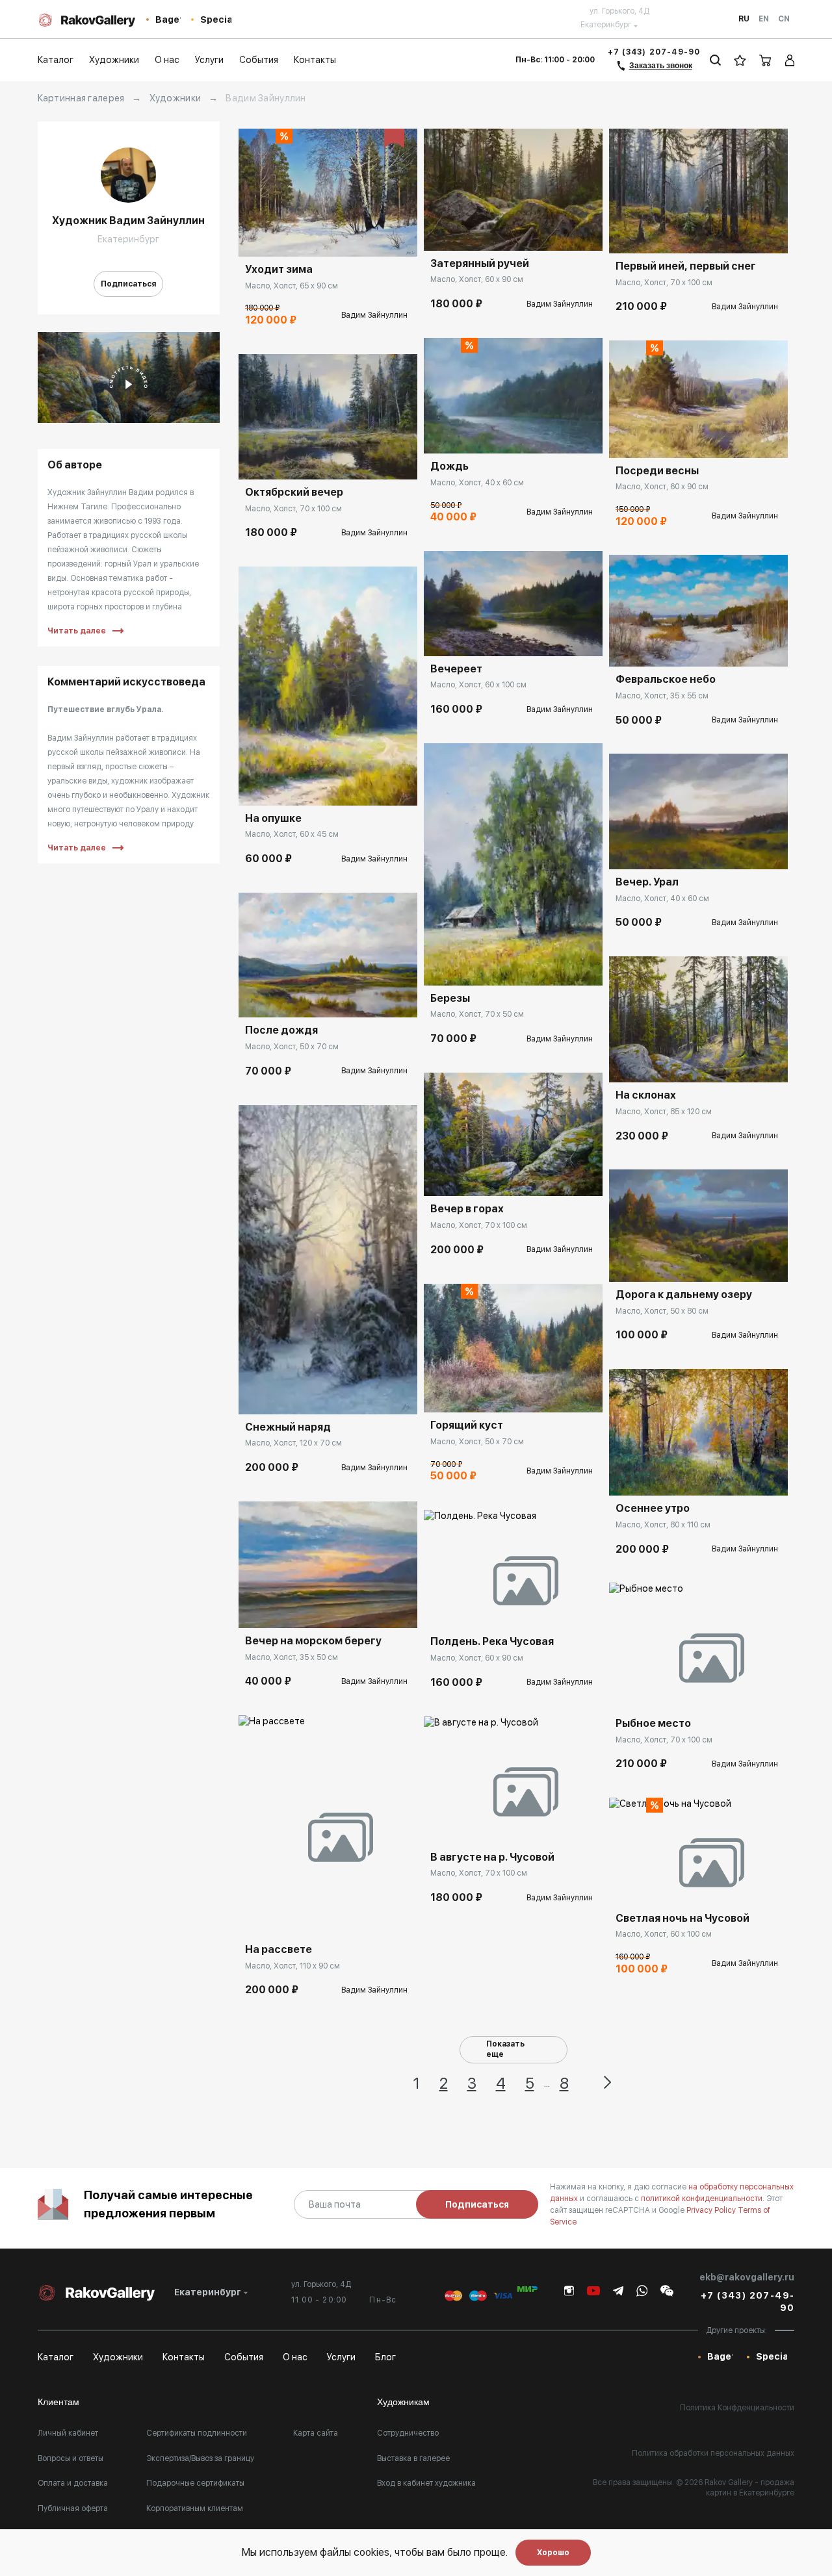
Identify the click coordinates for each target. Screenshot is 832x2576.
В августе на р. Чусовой (492, 1857)
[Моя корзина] (766, 60)
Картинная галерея (81, 98)
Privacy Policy (712, 2210)
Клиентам (58, 2402)
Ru (744, 19)
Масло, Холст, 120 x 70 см (293, 1443)
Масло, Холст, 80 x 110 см (663, 1525)
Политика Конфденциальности (737, 2408)
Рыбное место (653, 1723)
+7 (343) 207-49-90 (654, 52)
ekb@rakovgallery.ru (747, 2277)
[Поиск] (715, 60)
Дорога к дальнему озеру (684, 1294)
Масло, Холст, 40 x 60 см (477, 483)
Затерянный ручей (480, 263)
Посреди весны (657, 471)
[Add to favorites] (287, 237)
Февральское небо (666, 679)
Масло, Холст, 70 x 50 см (477, 1014)
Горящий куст (467, 1425)
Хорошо (553, 2553)
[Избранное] (740, 60)
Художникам (403, 2402)
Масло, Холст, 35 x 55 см (662, 696)
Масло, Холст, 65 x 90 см (292, 286)
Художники (175, 98)
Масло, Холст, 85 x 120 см (664, 1112)
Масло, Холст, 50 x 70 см (292, 1047)
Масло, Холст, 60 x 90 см (477, 279)
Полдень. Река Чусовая (492, 1641)
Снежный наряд (288, 1427)
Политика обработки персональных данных (713, 2453)
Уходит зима (279, 269)
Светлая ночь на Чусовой (682, 1918)
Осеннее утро (653, 1508)
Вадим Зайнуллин (374, 315)
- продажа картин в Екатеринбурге (750, 2488)
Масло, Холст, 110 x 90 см (292, 1966)
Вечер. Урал (647, 882)
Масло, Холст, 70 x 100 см (293, 509)
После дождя (281, 1030)
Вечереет (456, 669)
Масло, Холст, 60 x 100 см (478, 685)
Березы (450, 998)
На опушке (273, 818)
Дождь (449, 466)
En (764, 19)
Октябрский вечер (294, 492)
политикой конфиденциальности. (704, 2199)
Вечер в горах (467, 1209)
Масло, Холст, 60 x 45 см (292, 834)
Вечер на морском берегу (313, 1641)
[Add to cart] (258, 237)
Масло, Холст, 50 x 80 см (662, 1311)
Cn (784, 19)
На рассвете (279, 1949)
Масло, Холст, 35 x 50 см (292, 1657)
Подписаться (128, 284)
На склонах (646, 1095)
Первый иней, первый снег (686, 266)
